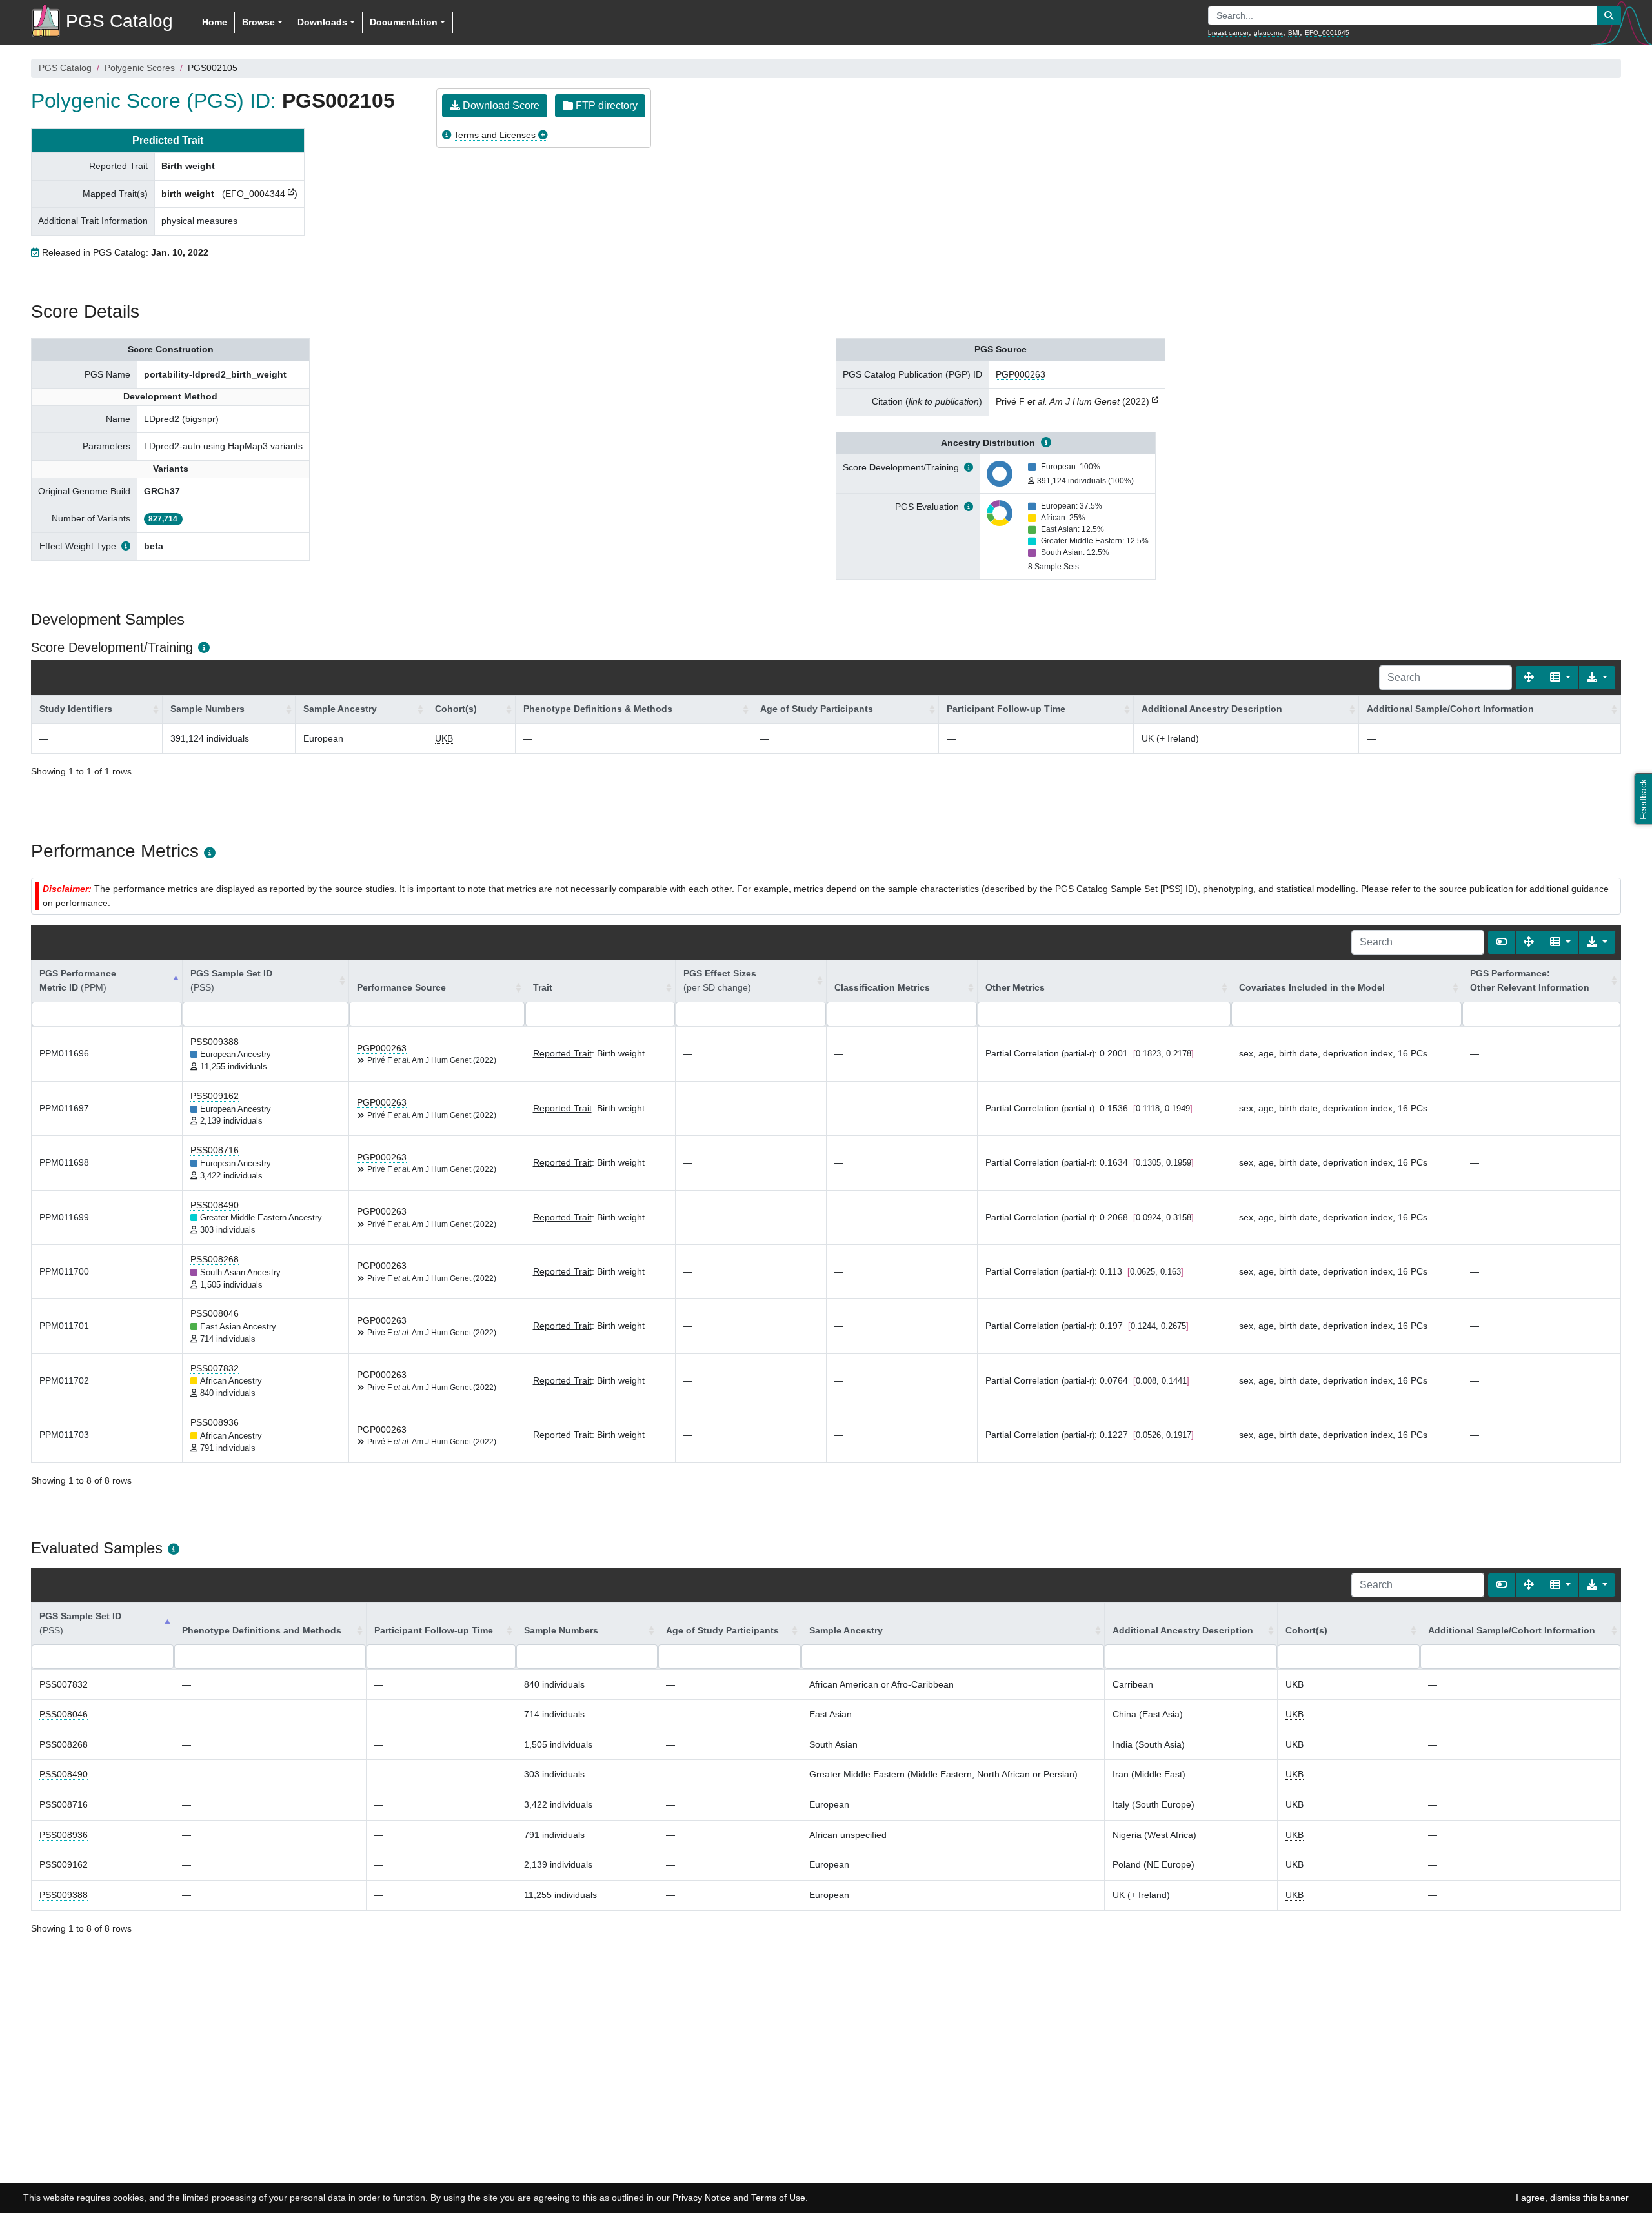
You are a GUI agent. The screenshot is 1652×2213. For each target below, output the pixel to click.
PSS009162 (215, 1096)
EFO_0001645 (1327, 33)
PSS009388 (215, 1042)
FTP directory (605, 106)
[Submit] (1609, 15)
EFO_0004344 (255, 194)
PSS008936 (215, 1422)
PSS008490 (215, 1205)
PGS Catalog (65, 68)
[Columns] (1560, 678)
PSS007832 (215, 1368)
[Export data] (1597, 678)
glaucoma (1268, 33)
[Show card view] (1502, 942)
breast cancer (1228, 33)
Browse (258, 22)
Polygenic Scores (140, 68)
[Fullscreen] (1529, 678)
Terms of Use (778, 2198)
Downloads (322, 22)
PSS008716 (215, 1150)
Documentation (404, 22)
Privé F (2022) (1073, 401)
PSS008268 (215, 1259)
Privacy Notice (701, 2198)
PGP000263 (1021, 374)
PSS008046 (215, 1313)
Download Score (500, 106)
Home (215, 22)
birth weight (188, 194)
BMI (1294, 33)
